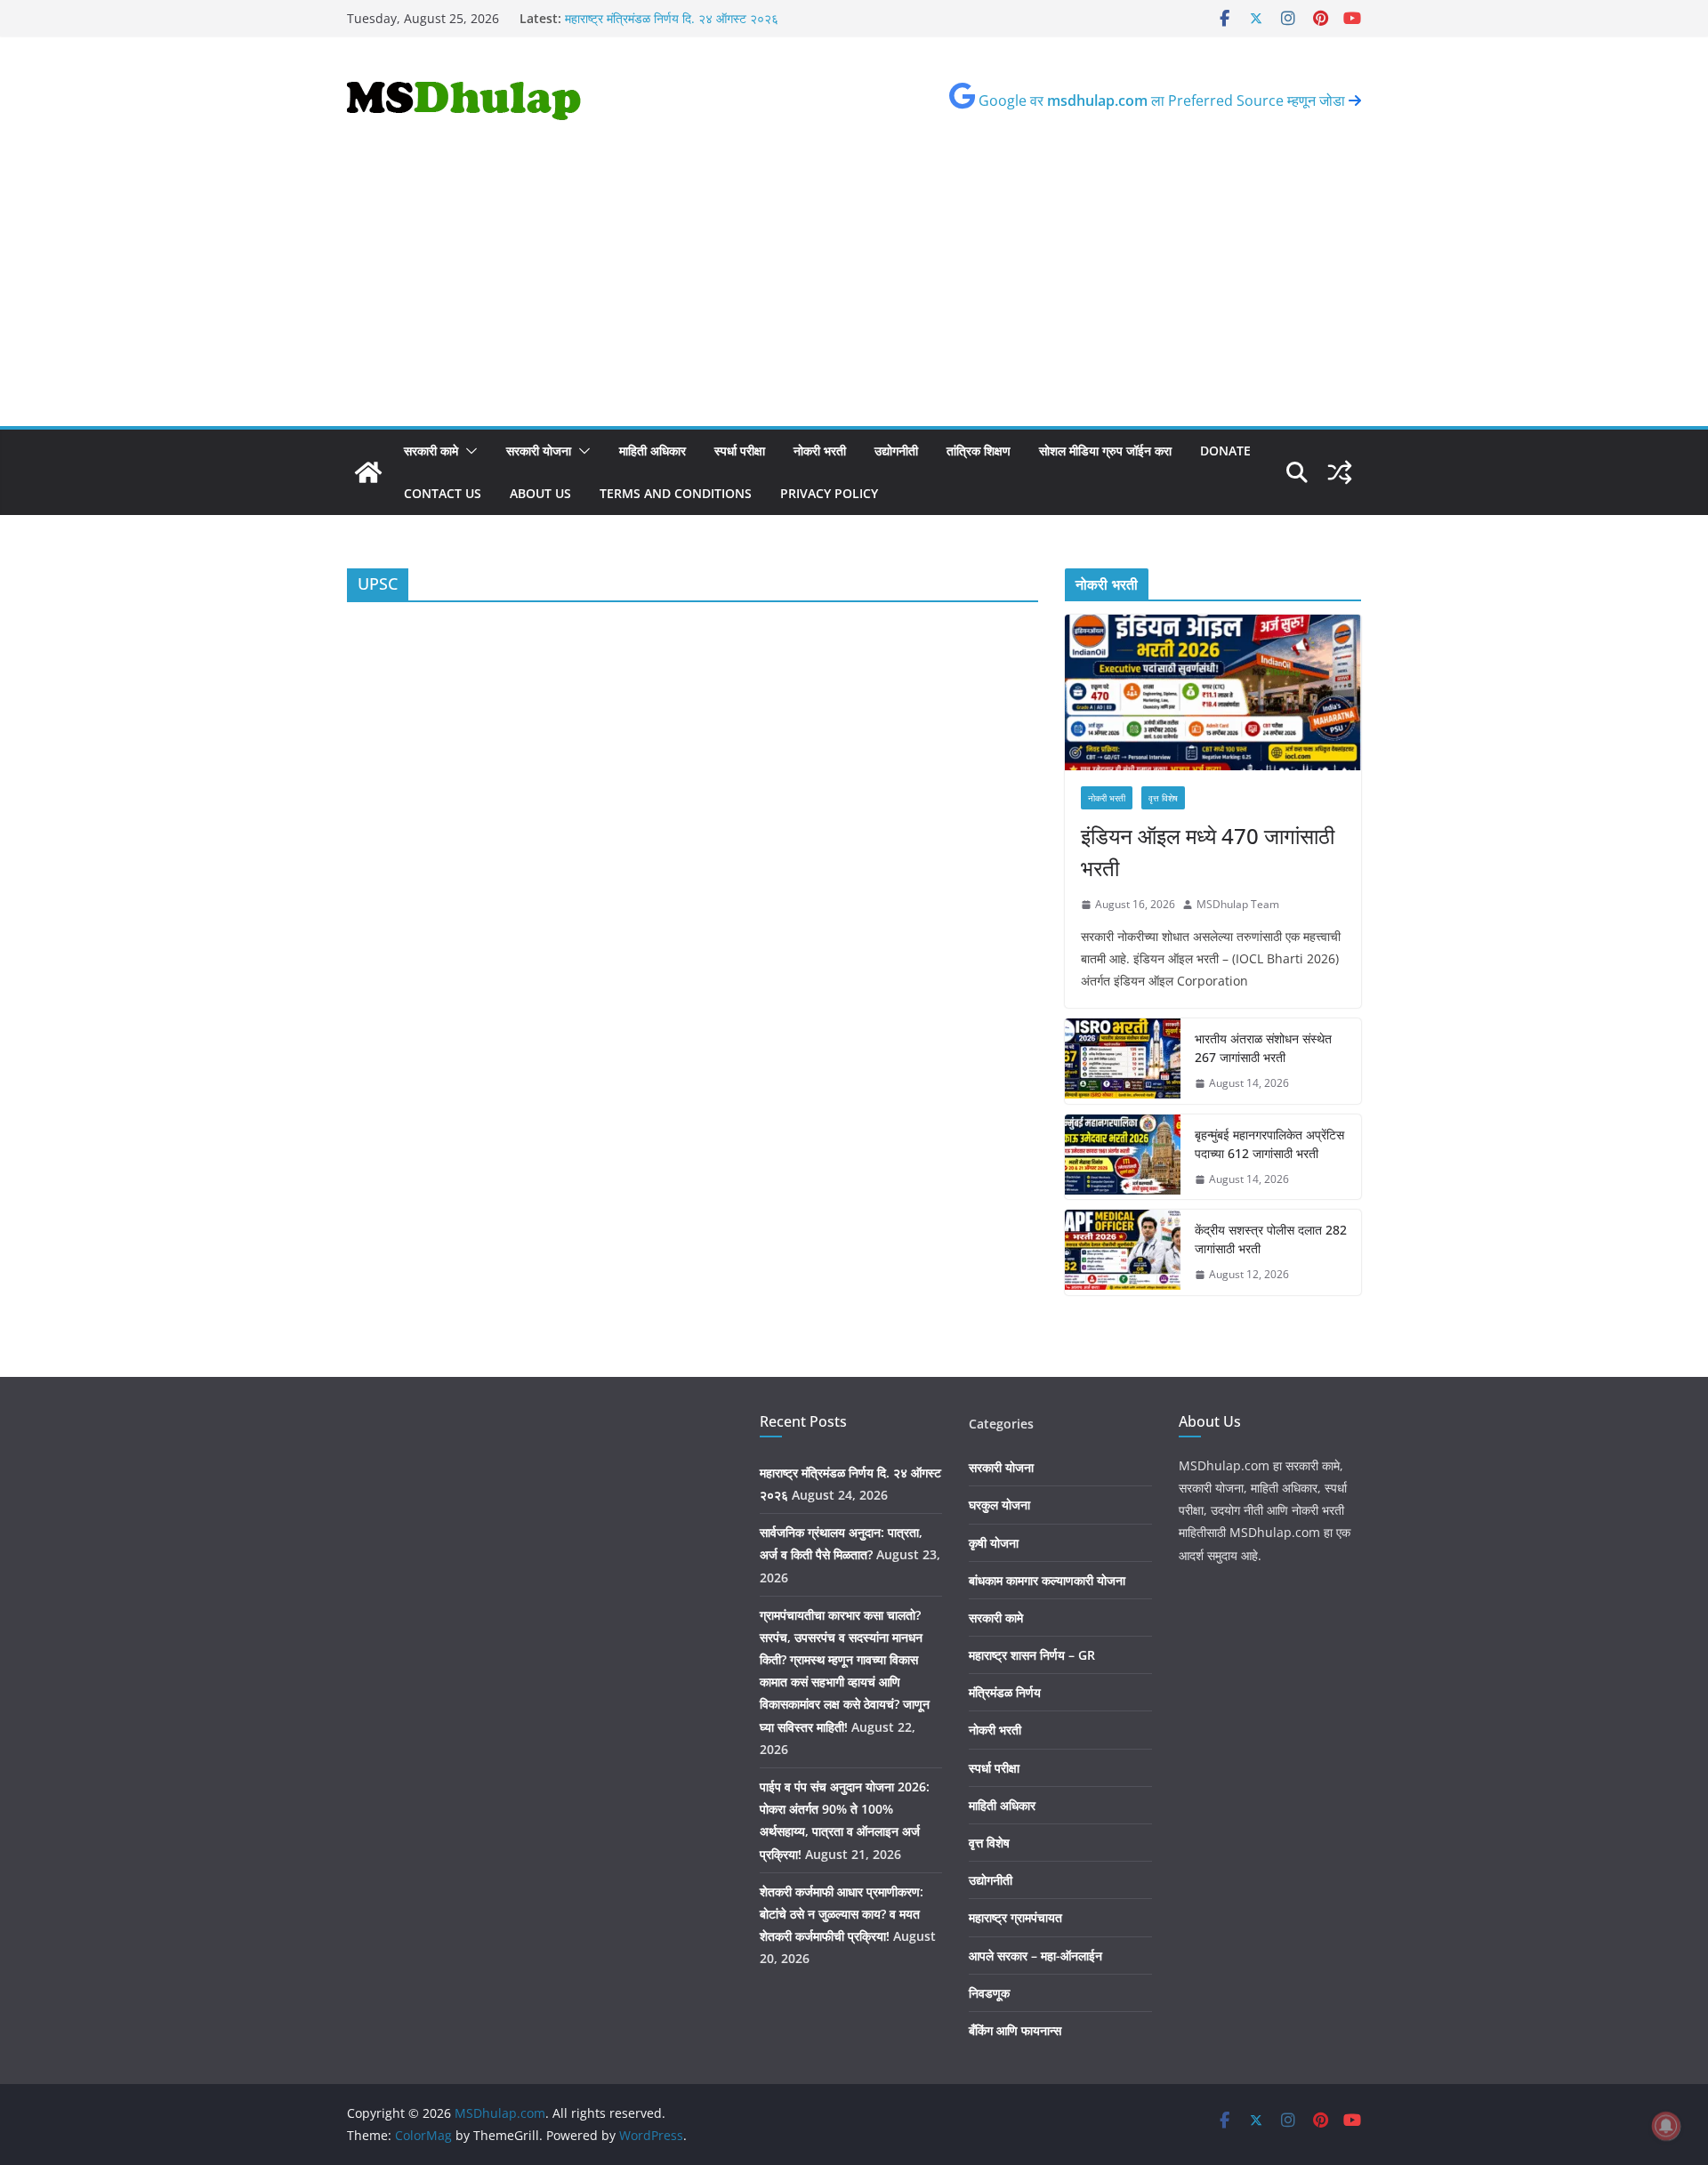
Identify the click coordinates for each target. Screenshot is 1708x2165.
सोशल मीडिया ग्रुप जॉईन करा (1105, 451)
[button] (468, 451)
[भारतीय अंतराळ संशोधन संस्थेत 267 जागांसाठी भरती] (1123, 1061)
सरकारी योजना (539, 451)
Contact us (443, 493)
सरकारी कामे (431, 451)
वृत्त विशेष (1163, 798)
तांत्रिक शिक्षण (979, 451)
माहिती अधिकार (653, 451)
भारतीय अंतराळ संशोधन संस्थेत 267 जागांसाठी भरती (1263, 1048)
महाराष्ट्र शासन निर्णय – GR (1032, 1655)
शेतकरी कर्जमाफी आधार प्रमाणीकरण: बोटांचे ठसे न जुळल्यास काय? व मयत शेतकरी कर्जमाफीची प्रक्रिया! (842, 1914)
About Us (540, 493)
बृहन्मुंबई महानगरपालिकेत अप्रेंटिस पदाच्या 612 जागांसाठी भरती (1269, 1144)
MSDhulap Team (1238, 904)
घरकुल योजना (999, 1505)
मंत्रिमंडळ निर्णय (1005, 1692)
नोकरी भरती (820, 451)
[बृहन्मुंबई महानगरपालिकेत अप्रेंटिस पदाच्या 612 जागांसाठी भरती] (1123, 1157)
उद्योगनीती (896, 451)
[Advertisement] (854, 293)
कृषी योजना (994, 1543)
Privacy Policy (829, 493)
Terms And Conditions (676, 493)
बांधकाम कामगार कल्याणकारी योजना (1047, 1580)
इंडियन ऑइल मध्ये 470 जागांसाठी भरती (1208, 852)
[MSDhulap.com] (368, 472)
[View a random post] (1340, 472)
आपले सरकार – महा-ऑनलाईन (1035, 1956)
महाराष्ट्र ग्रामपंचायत (1015, 1917)
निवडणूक (989, 1993)
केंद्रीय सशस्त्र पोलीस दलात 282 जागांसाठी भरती (1271, 1239)
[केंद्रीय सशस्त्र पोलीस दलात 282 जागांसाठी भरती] (1123, 1252)
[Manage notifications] (1666, 2126)
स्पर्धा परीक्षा (740, 451)
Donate (1225, 451)
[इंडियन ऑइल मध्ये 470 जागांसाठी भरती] (1213, 692)
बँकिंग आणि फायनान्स (1015, 2030)
